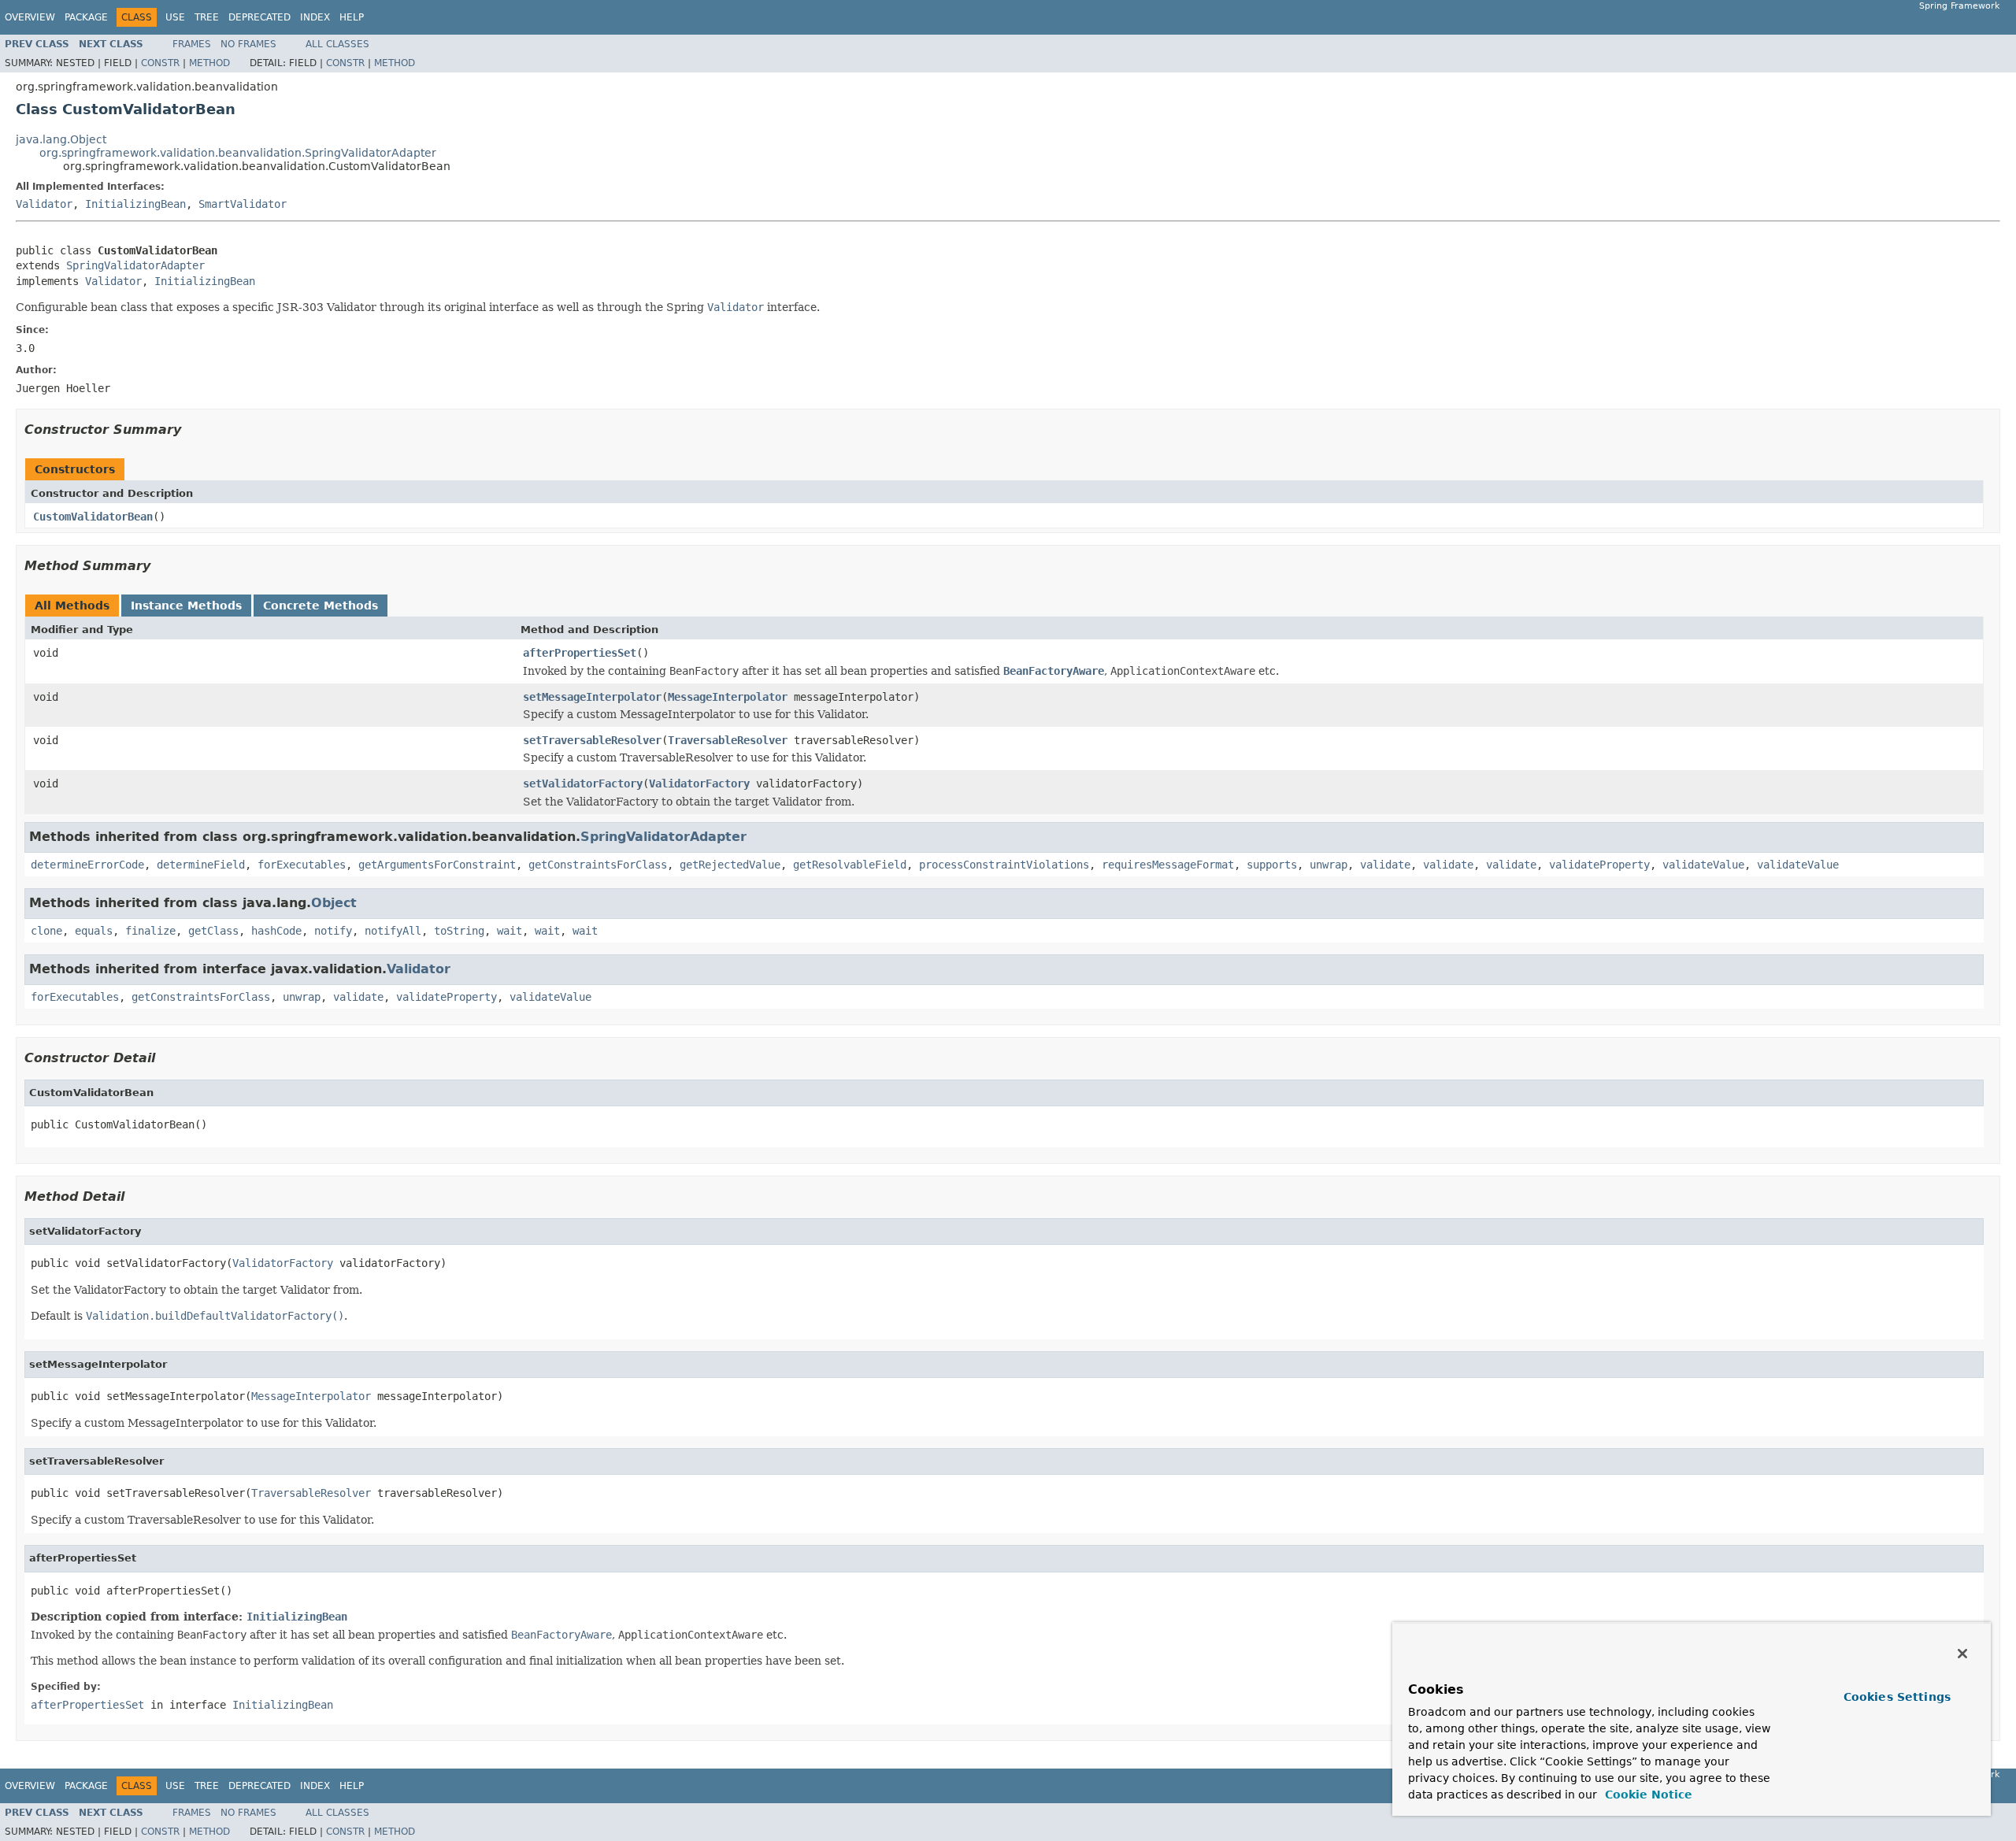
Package (86, 17)
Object (334, 903)
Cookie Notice (1647, 1795)
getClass (213, 931)
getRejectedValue (730, 865)
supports (1272, 865)
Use (175, 17)
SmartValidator (243, 204)
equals (94, 931)
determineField (201, 865)
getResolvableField (850, 865)
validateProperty (1599, 865)
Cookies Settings (1897, 1697)
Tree (207, 17)
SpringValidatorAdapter (135, 265)
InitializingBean (135, 204)
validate (1385, 865)
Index (315, 17)
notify (333, 931)
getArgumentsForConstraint (437, 865)
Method (209, 63)
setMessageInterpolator (592, 697)
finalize (150, 931)
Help (352, 17)
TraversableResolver (728, 740)
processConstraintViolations (1004, 865)
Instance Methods (186, 606)
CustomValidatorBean (93, 517)
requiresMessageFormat (1168, 865)
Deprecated (259, 17)
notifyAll (393, 931)
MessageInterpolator (728, 697)
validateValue (1703, 865)
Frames (192, 44)
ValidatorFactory (699, 783)
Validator (44, 204)
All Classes (337, 44)
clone (46, 931)
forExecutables (302, 865)
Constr (160, 63)
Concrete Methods (321, 606)
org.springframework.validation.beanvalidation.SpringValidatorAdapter (238, 153)
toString (459, 931)
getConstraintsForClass (598, 865)
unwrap (1329, 865)
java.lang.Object (61, 139)
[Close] (1962, 1654)
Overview (30, 17)
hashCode (276, 931)
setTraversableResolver (592, 740)
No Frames (248, 44)
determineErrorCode (87, 865)
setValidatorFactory (583, 783)
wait (510, 931)
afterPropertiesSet (580, 653)
